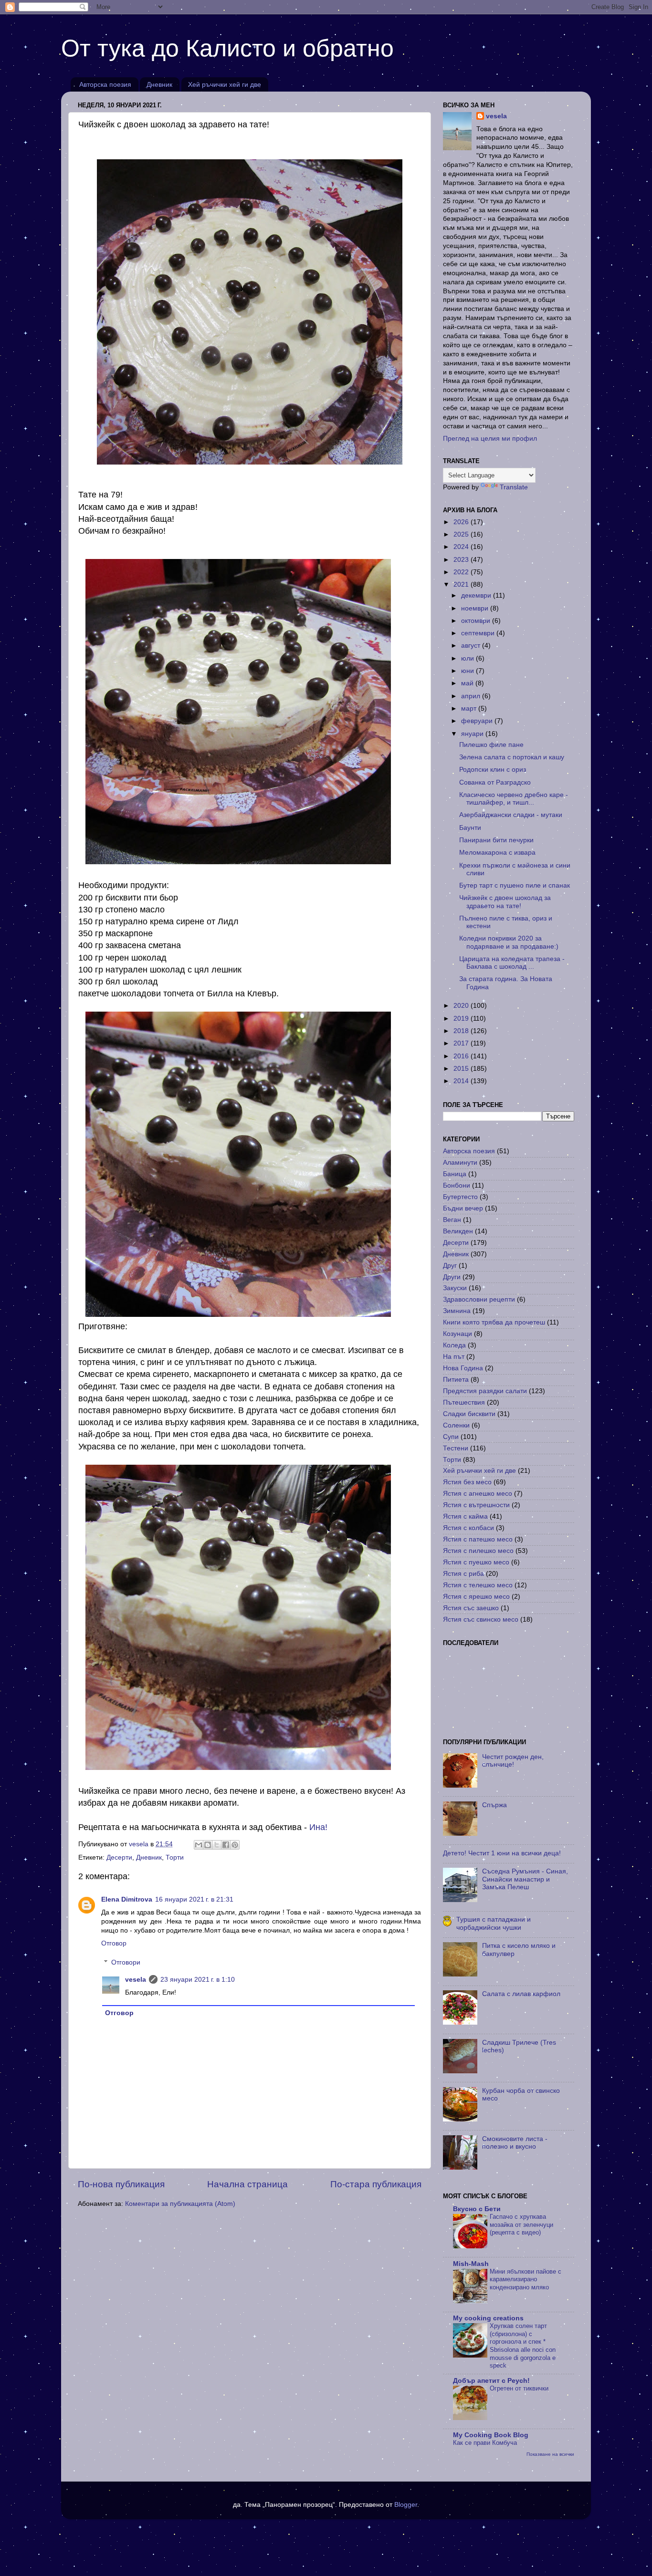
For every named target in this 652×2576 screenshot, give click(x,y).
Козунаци (457, 1334)
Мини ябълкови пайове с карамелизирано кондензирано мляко (526, 2279)
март (470, 709)
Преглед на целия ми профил (490, 439)
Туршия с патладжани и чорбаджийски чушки (494, 1923)
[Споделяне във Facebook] (226, 1845)
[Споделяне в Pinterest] (235, 1845)
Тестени (456, 1448)
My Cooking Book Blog (491, 2435)
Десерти (119, 1857)
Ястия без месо (467, 1482)
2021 (462, 585)
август (472, 646)
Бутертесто (460, 1197)
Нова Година (463, 1368)
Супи (451, 1437)
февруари (478, 721)
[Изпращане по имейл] (199, 1845)
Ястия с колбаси (468, 1528)
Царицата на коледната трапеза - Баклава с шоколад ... (512, 963)
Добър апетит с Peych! (491, 2381)
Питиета (456, 1380)
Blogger (406, 2505)
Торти (175, 1857)
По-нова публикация (121, 2184)
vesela (136, 1980)
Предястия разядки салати (485, 1391)
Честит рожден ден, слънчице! (513, 1761)
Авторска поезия (105, 84)
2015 (462, 1069)
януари (473, 734)
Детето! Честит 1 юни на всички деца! (502, 1853)
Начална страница (247, 2184)
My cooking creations (488, 2318)
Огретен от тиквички (519, 2388)
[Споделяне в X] (217, 1845)
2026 (462, 522)
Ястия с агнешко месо (478, 1494)
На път (454, 1357)
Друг (450, 1266)
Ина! (318, 1827)
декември (477, 595)
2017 (462, 1043)
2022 (462, 572)
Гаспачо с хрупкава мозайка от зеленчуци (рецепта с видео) (521, 2224)
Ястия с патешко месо (478, 1539)
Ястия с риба (463, 1574)
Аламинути (460, 1163)
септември (479, 633)
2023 (462, 560)
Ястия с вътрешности (476, 1505)
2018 (462, 1031)
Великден (458, 1231)
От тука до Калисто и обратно (227, 48)
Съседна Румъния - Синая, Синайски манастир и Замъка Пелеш (525, 1879)
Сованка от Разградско (495, 782)
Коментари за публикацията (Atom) (180, 2204)
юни (468, 671)
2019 (462, 1019)
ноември (476, 608)
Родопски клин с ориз (493, 770)
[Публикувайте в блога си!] (208, 1845)
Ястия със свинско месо (481, 1619)
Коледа (454, 1345)
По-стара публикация (376, 2184)
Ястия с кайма (465, 1516)
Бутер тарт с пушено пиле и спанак (515, 885)
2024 (462, 547)
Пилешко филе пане (491, 745)
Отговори (126, 1962)
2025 (462, 534)
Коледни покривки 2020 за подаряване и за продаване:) (509, 942)
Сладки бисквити (469, 1414)
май (468, 683)
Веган (452, 1220)
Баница (455, 1174)
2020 (462, 1006)
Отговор (114, 1943)
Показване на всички (550, 2454)
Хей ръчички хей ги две (225, 84)
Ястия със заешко (471, 1608)
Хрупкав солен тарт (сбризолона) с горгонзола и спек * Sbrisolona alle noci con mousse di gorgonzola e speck (523, 2346)
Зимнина (457, 1311)
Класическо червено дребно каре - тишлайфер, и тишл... (514, 799)
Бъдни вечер (463, 1208)
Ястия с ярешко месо (476, 1597)
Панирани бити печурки (496, 840)
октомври (477, 621)
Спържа (494, 1805)
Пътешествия (464, 1402)
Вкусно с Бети (477, 2209)
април (472, 696)
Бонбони (457, 1185)
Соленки (456, 1425)
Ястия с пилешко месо (478, 1551)
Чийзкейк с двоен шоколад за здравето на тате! (505, 902)
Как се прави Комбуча (485, 2443)
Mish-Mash (471, 2264)
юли (468, 658)
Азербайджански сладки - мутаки (511, 815)
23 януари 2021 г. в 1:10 (198, 1980)
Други (452, 1277)
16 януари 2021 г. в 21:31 (194, 1899)
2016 (462, 1056)
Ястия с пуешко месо (476, 1562)
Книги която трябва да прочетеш (494, 1322)
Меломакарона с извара (497, 853)
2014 (462, 1081)
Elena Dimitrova (127, 1899)
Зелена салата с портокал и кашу (512, 757)
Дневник (159, 84)
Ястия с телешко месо (478, 1585)
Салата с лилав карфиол (521, 1994)
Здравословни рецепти (479, 1299)
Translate (514, 487)
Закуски (455, 1288)
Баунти (470, 828)
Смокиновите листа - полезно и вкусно (515, 2143)
